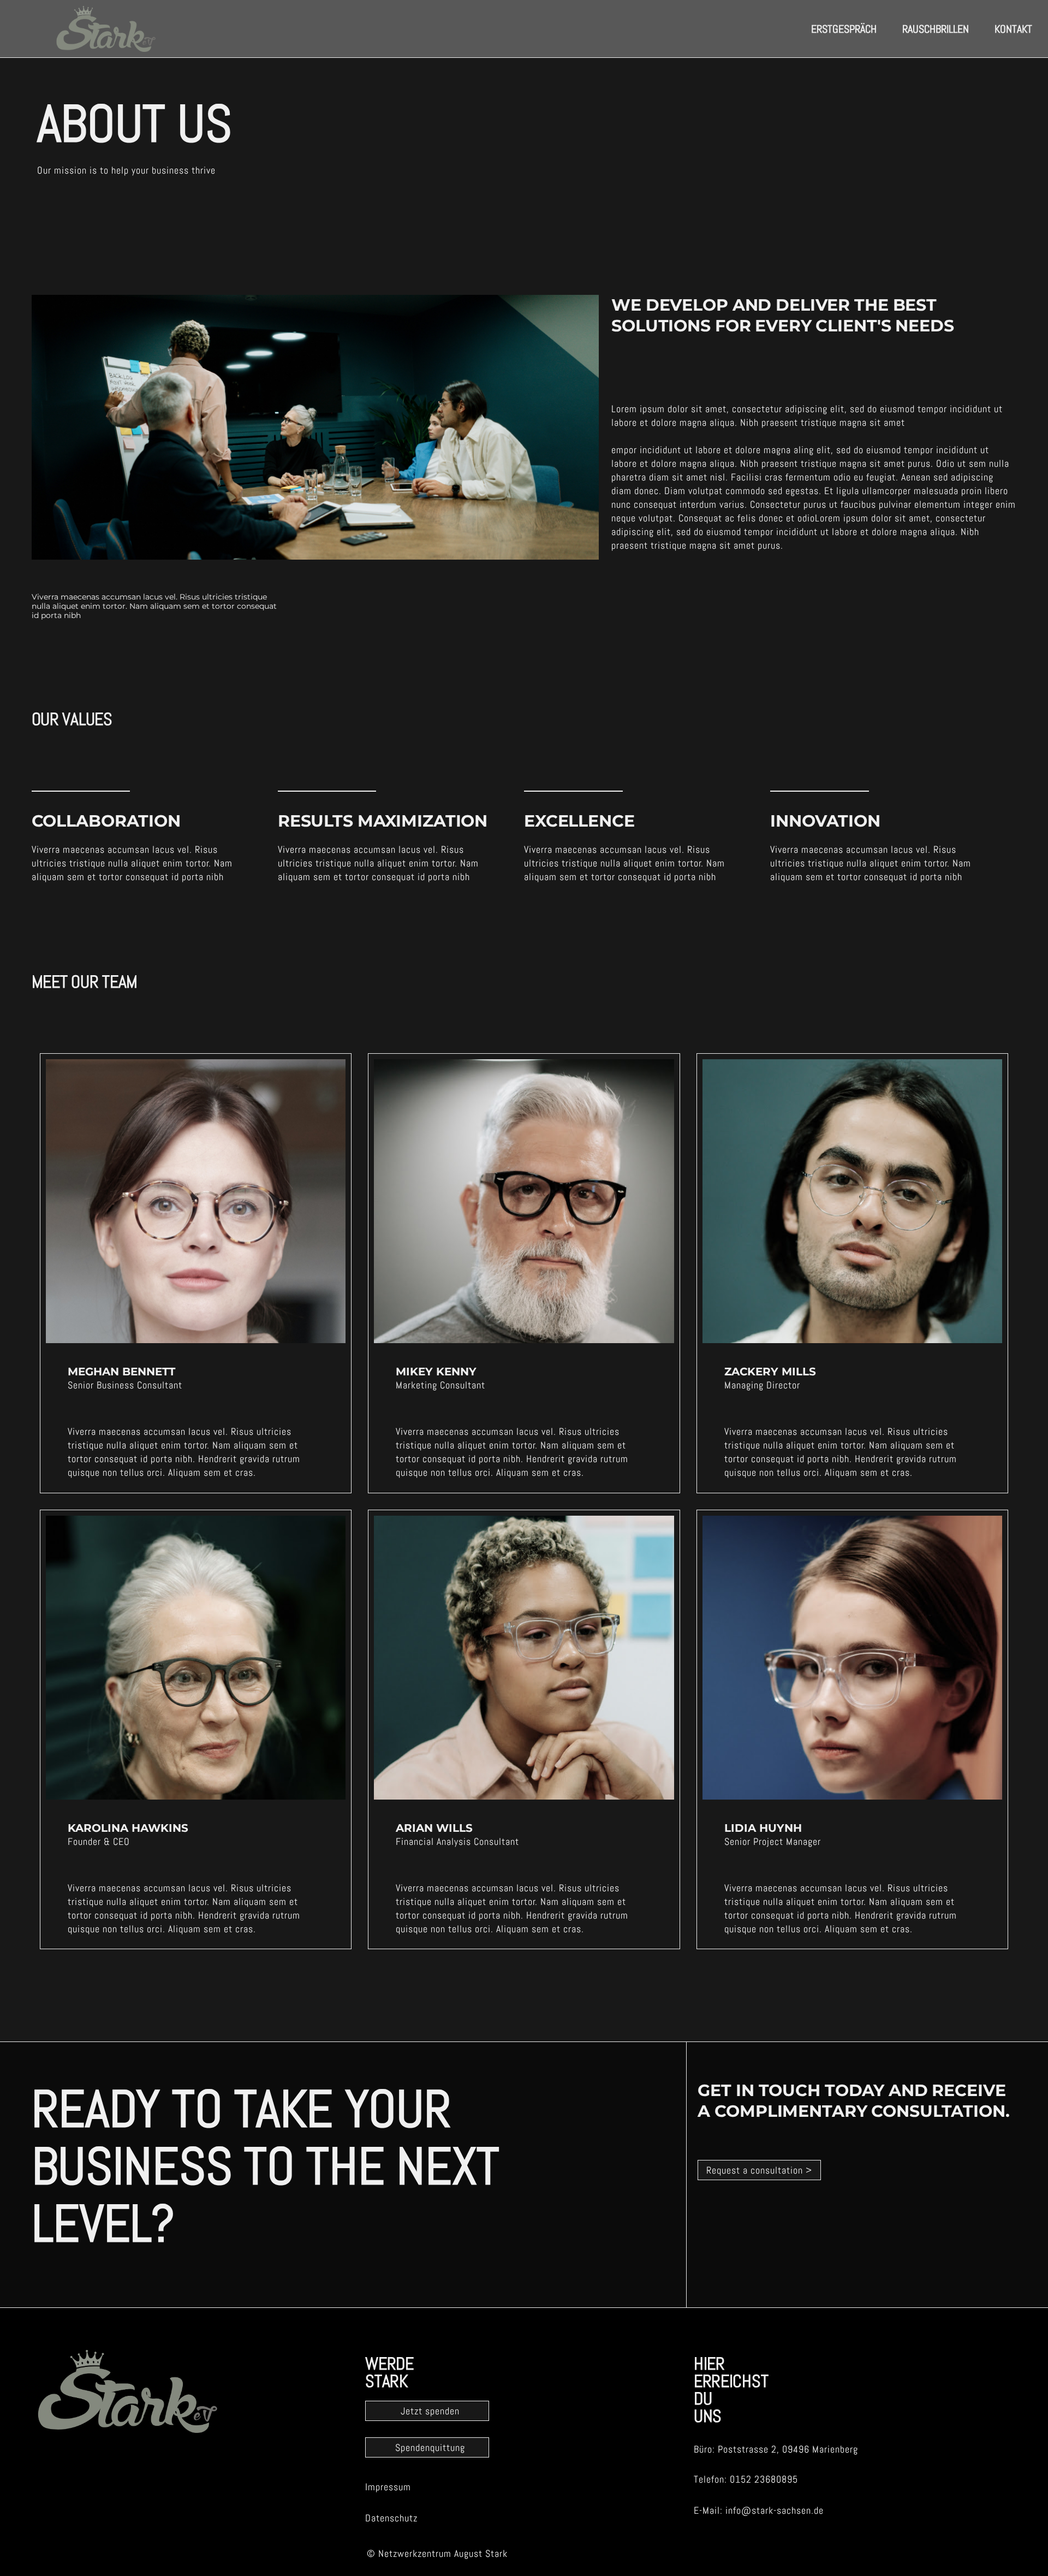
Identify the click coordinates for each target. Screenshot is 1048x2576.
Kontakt (1013, 29)
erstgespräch (844, 29)
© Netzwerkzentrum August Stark (437, 2553)
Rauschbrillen (936, 29)
